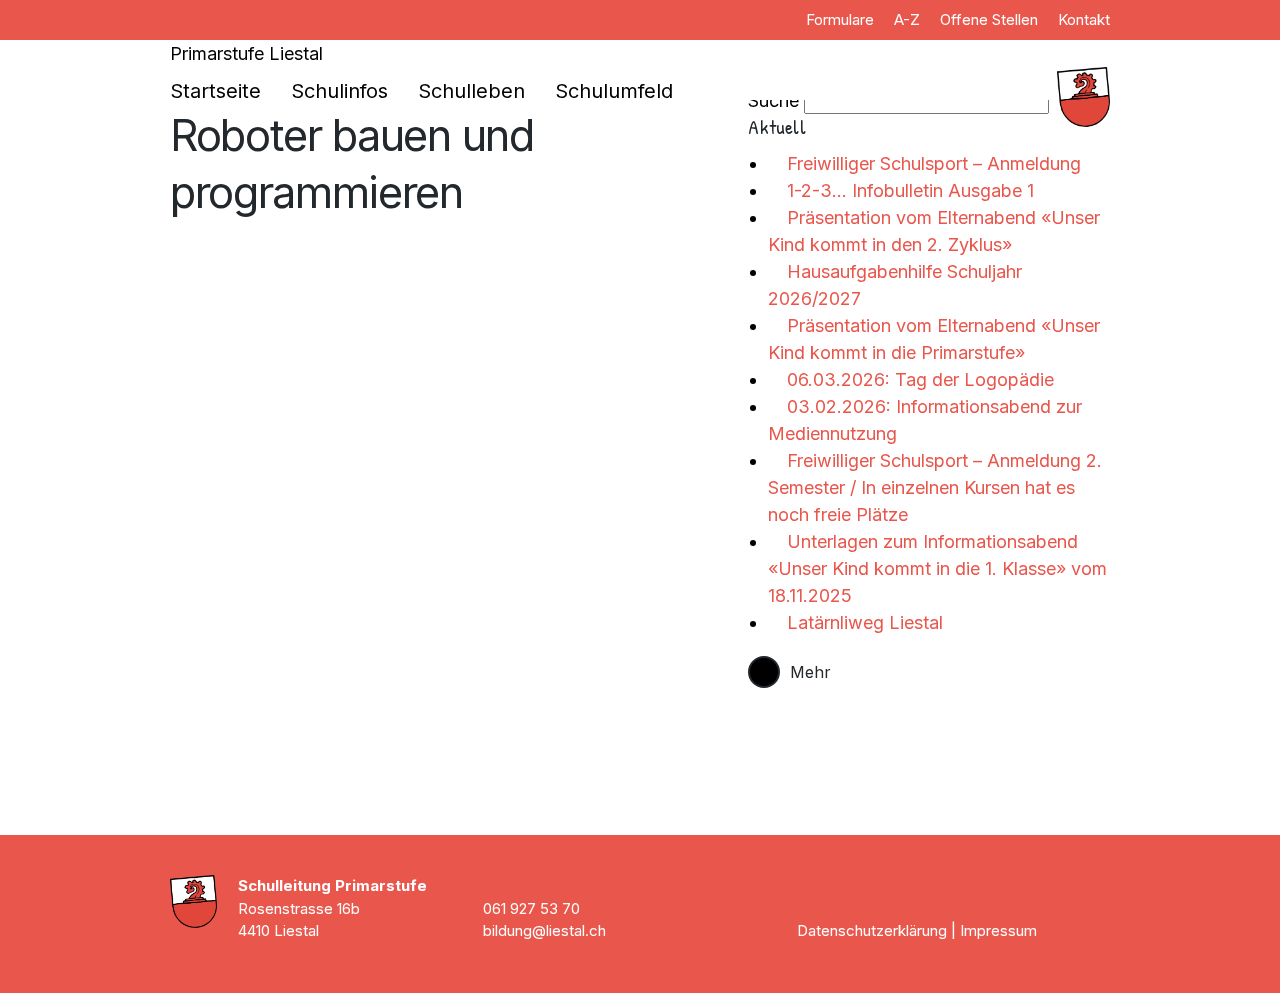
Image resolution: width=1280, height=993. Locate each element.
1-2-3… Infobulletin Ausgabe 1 (908, 190)
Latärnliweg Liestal (862, 622)
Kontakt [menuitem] (1084, 19)
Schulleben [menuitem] (471, 91)
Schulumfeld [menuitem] (614, 91)
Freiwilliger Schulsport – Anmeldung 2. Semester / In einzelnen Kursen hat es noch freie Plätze (935, 487)
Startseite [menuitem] (215, 91)
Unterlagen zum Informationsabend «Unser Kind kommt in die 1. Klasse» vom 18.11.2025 (937, 568)
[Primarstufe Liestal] (970, 97)
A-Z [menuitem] (907, 19)
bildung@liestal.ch (544, 930)
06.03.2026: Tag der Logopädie (918, 379)
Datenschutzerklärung (872, 930)
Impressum (998, 930)
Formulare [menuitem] (840, 19)
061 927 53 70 (531, 908)
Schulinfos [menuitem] (339, 91)
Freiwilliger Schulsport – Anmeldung (931, 163)
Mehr (810, 672)
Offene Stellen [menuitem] (989, 19)
